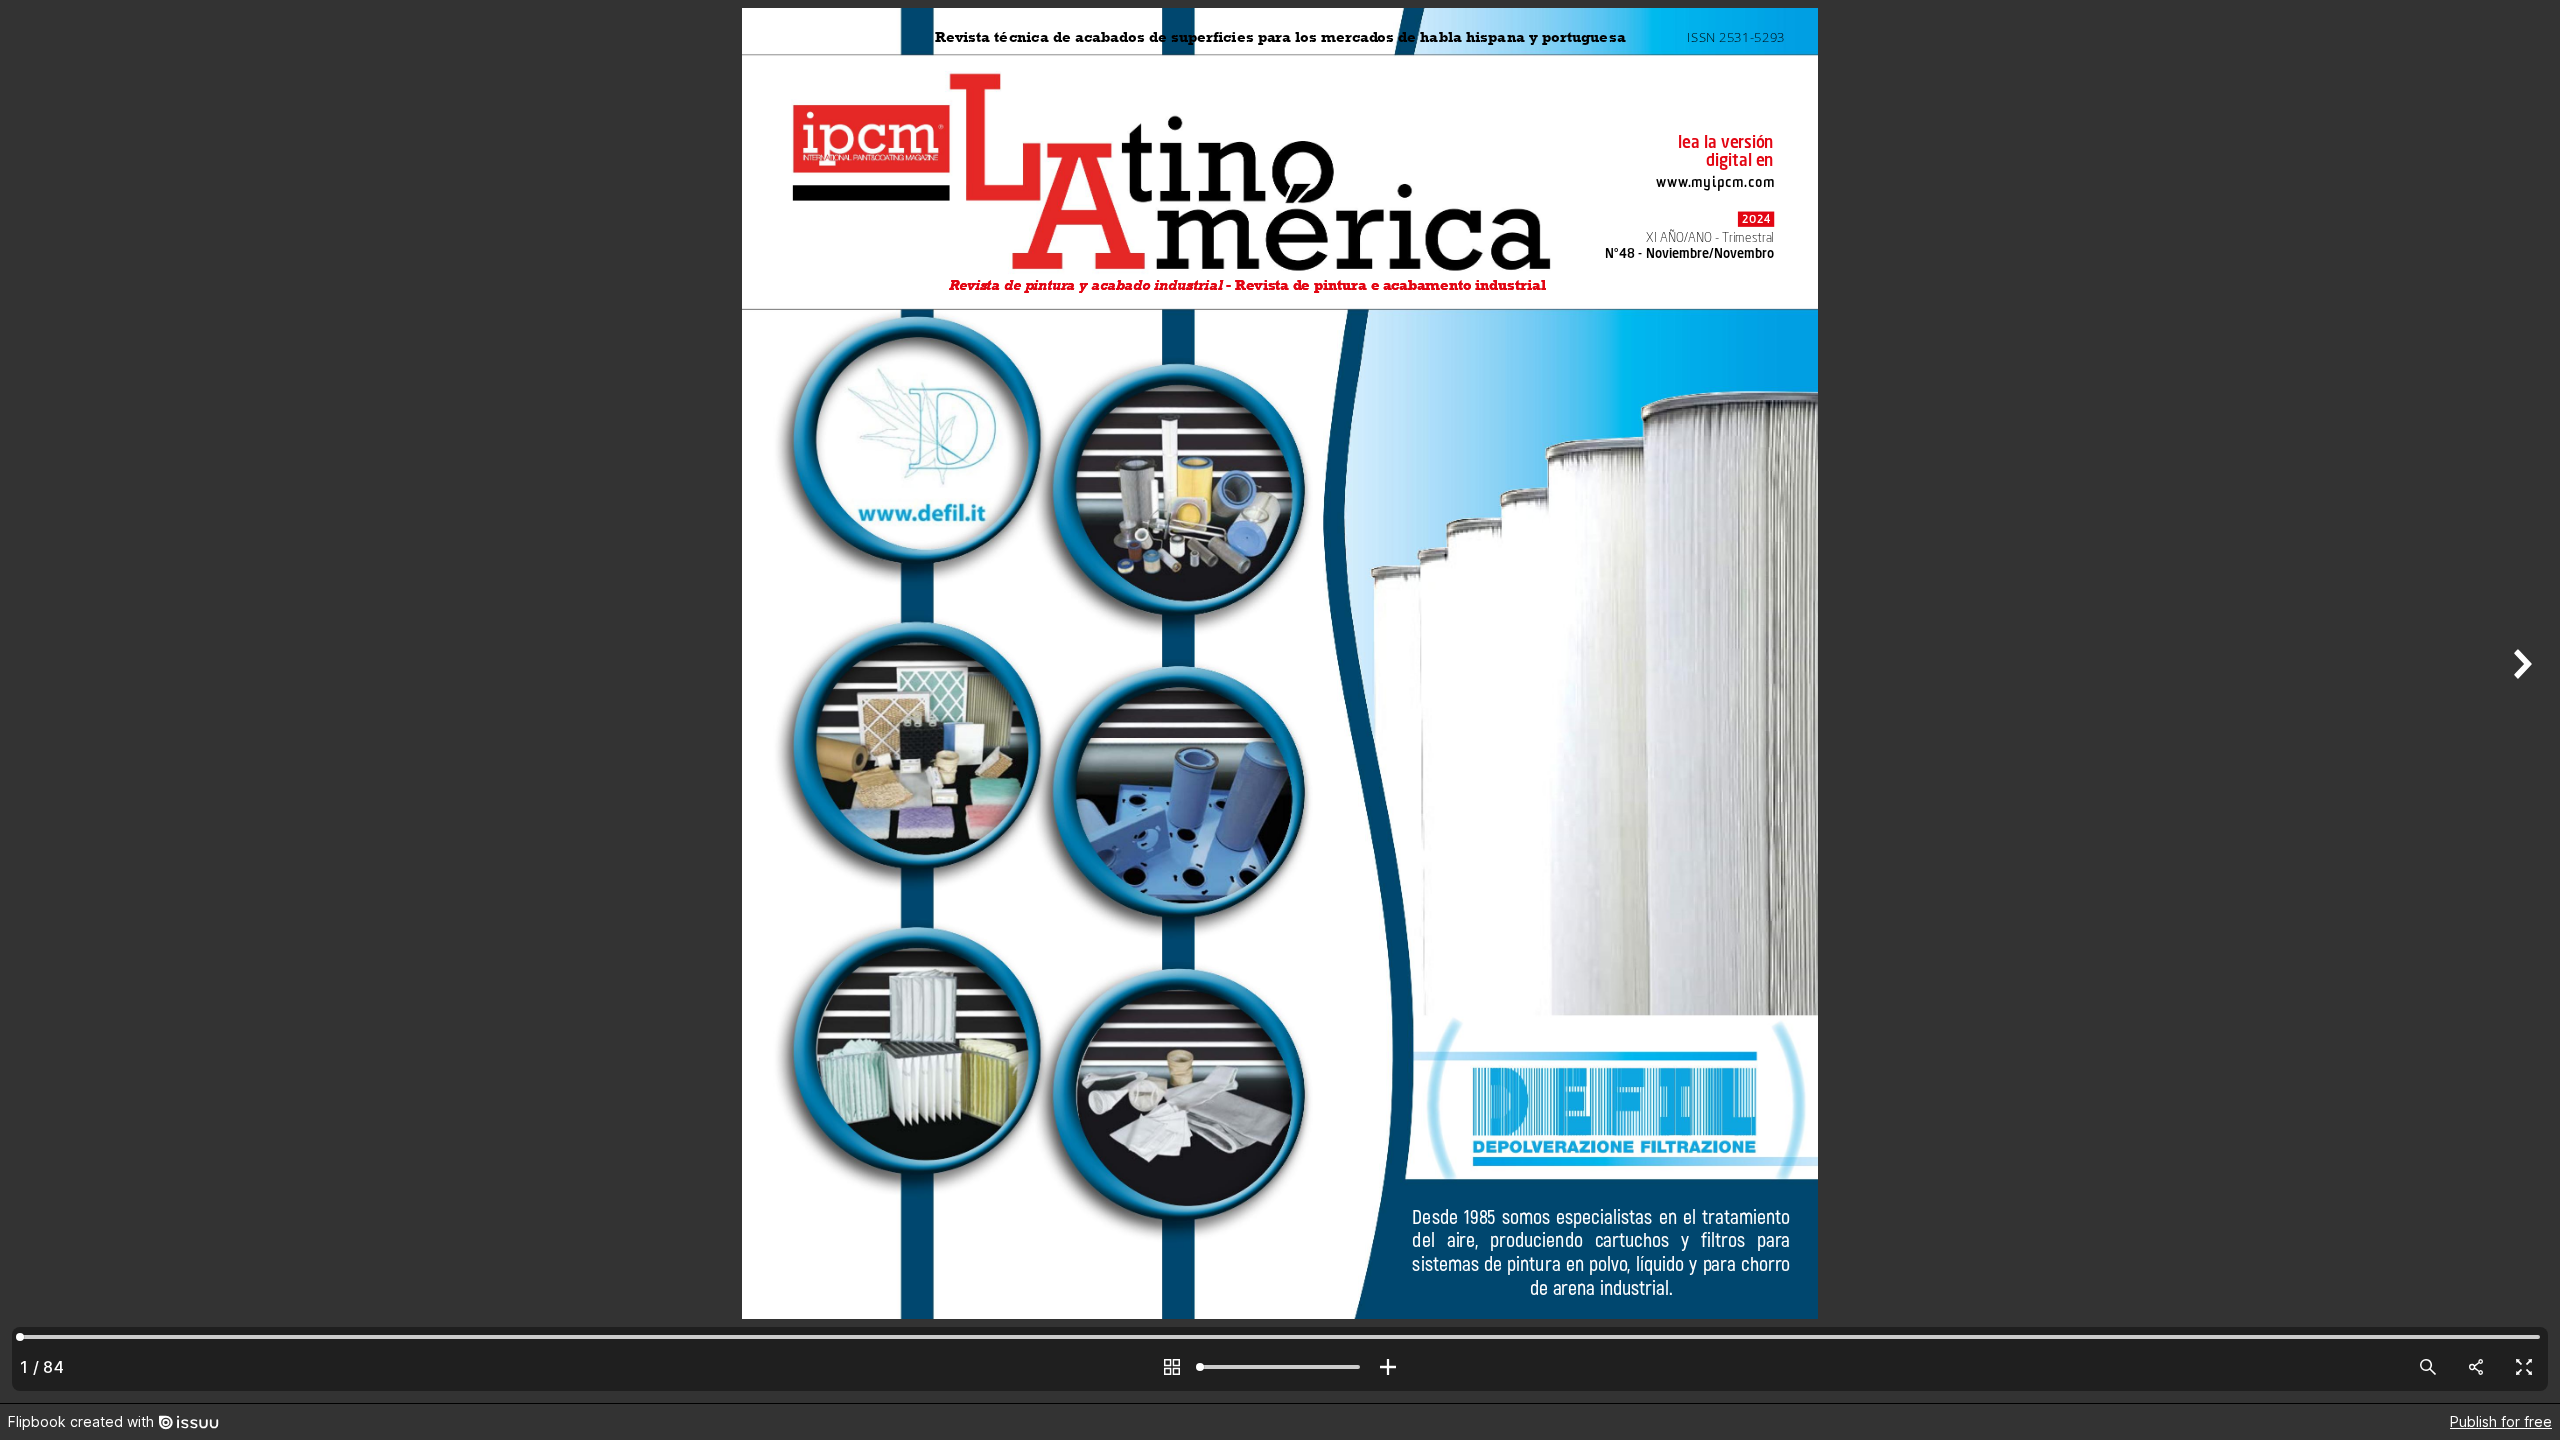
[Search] (2428, 1367)
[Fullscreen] (2524, 1367)
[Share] (2476, 1367)
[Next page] (2520, 701)
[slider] (1280, 1367)
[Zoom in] (1388, 1367)
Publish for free (2501, 1421)
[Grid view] (1172, 1367)
